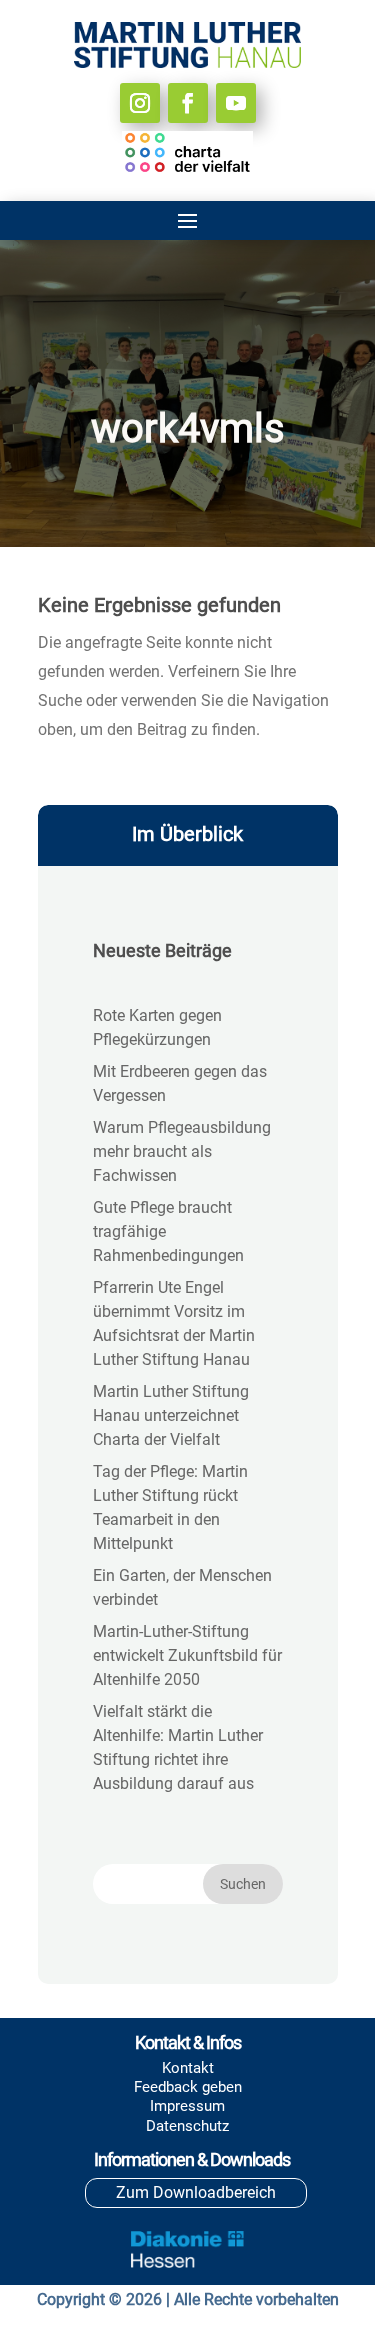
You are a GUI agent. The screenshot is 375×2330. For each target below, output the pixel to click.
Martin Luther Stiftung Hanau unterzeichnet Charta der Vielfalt (171, 1415)
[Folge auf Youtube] (236, 103)
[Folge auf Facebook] (188, 103)
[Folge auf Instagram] (140, 103)
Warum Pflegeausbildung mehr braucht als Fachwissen (182, 1151)
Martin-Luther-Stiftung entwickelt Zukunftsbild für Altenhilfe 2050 (187, 1655)
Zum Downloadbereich (196, 2192)
